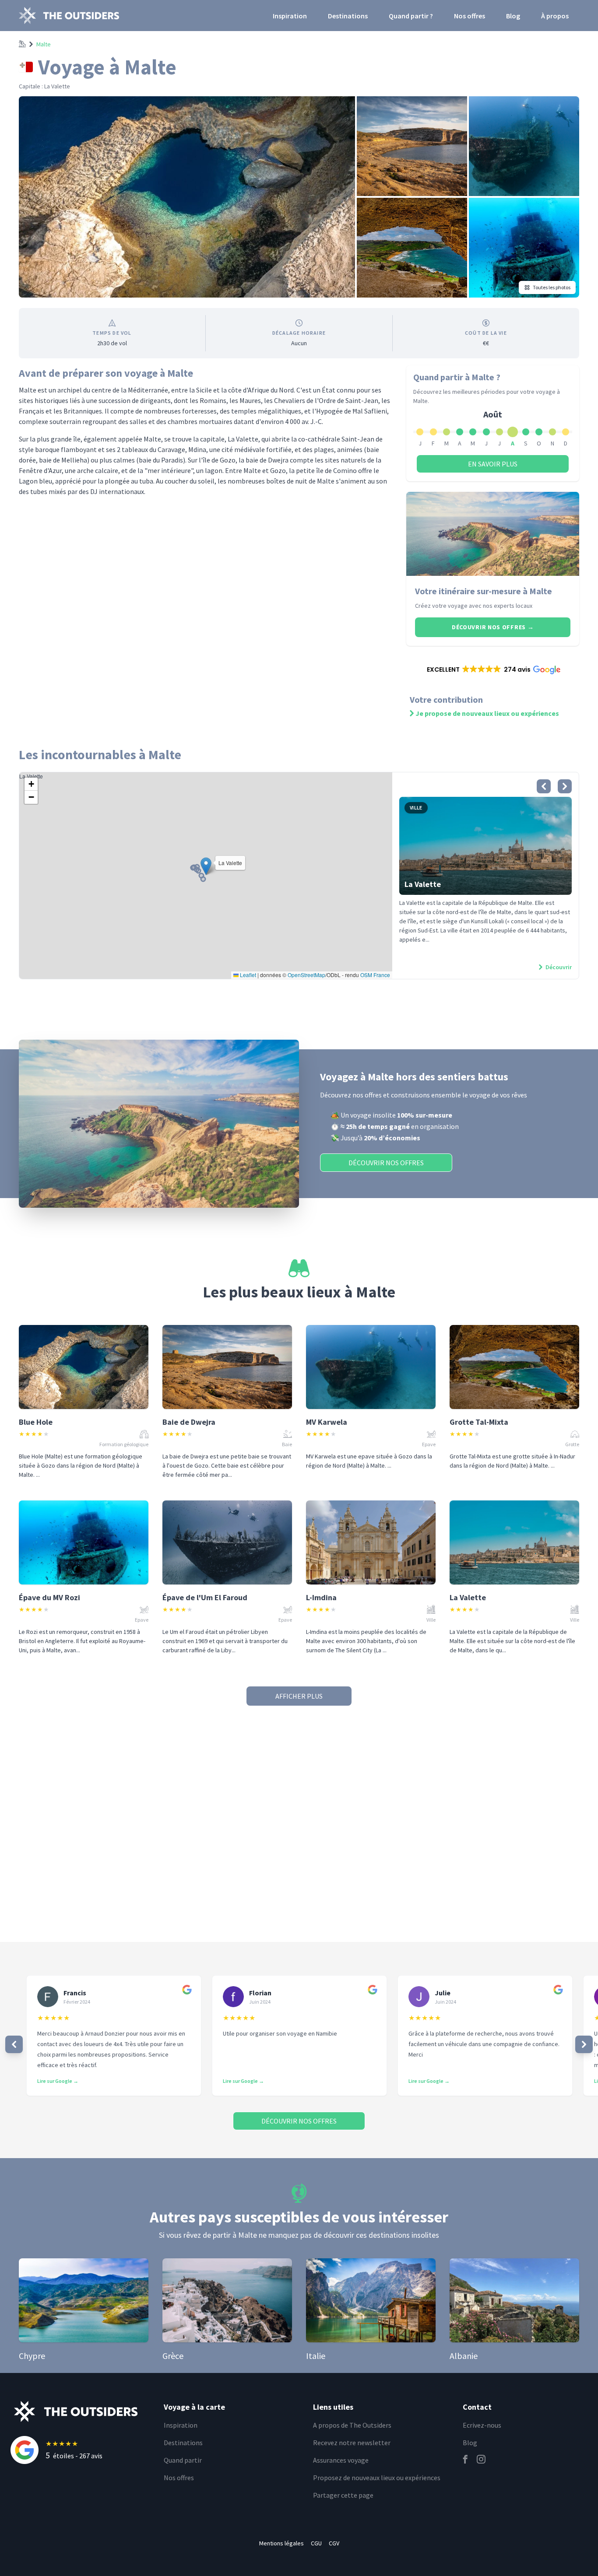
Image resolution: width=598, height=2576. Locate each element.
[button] (493, 669)
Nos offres (470, 16)
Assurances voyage (341, 2460)
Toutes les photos (552, 287)
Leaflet (247, 975)
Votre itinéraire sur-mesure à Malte (484, 591)
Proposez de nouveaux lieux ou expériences (377, 2478)
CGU (316, 2543)
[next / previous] (14, 2044)
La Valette (205, 875)
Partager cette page (343, 2495)
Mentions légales (281, 2543)
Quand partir (183, 2460)
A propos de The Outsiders (352, 2425)
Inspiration (290, 16)
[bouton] (544, 786)
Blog (513, 16)
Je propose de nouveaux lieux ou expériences (487, 713)
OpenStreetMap (306, 975)
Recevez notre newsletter (352, 2443)
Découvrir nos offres (493, 627)
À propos (555, 16)
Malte (44, 44)
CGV (334, 2543)
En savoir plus (493, 464)
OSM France (375, 975)
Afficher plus (299, 1696)
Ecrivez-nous (482, 2425)
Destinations (348, 16)
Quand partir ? (411, 16)
